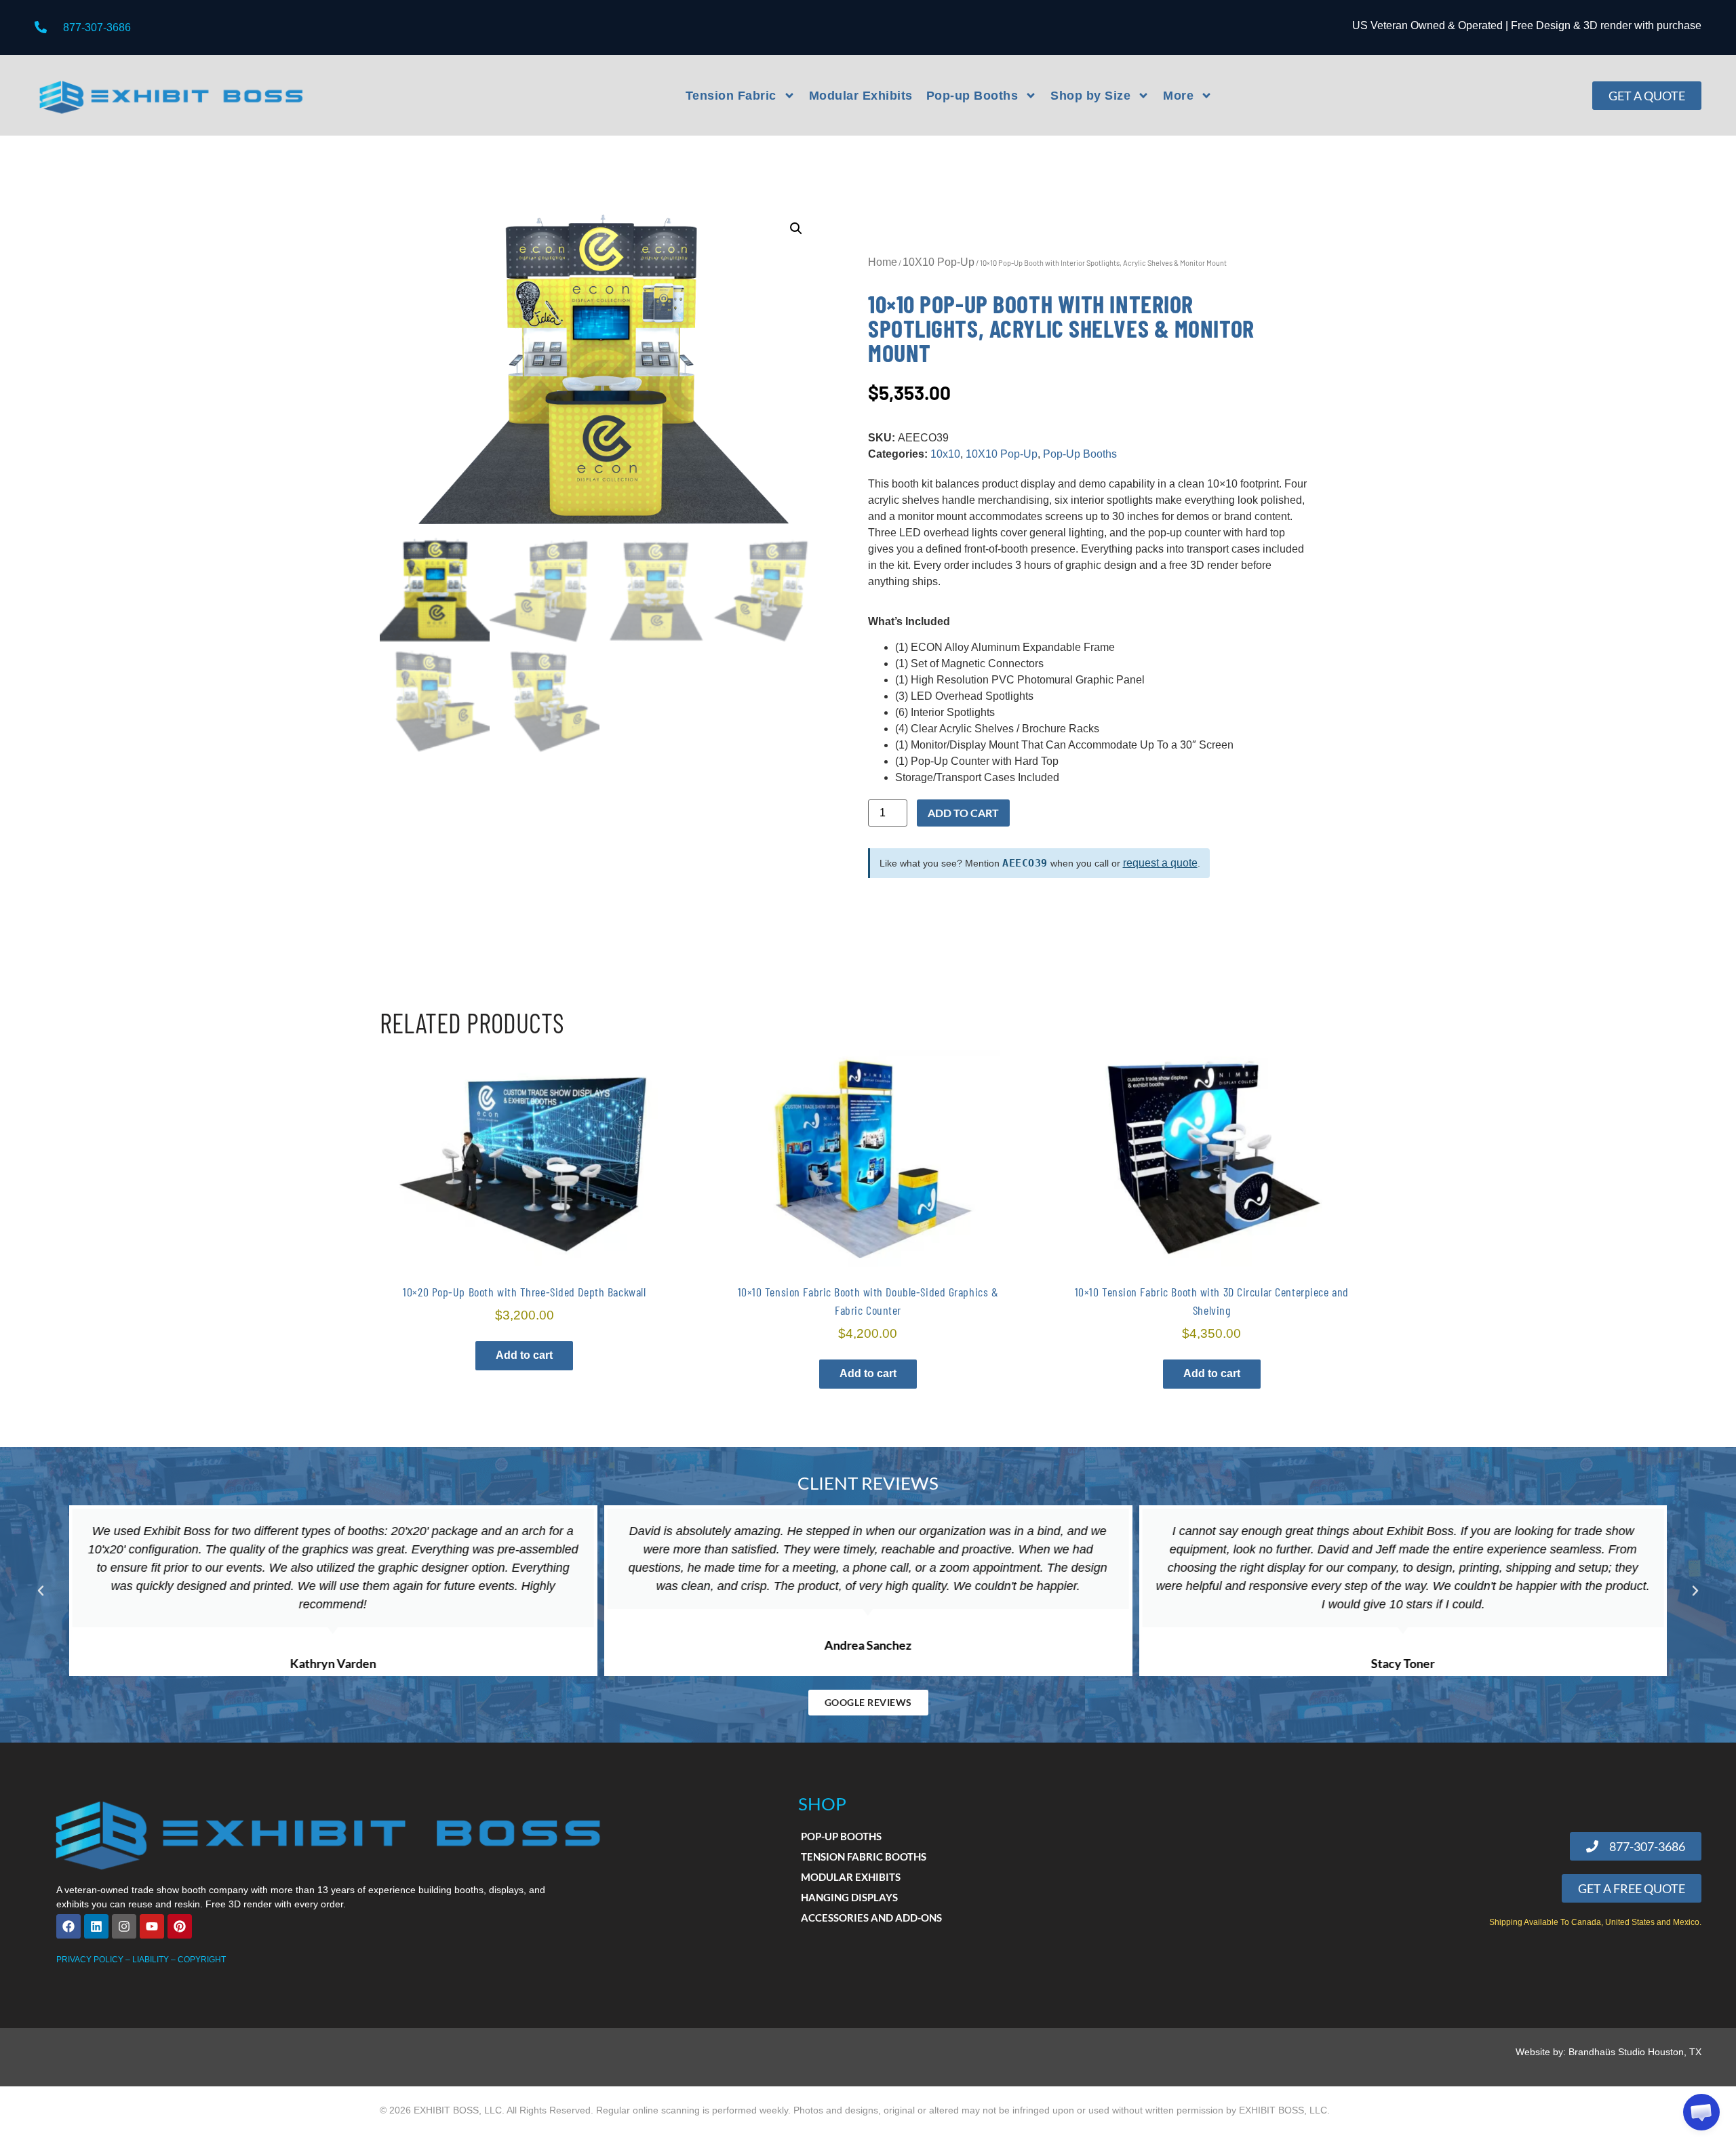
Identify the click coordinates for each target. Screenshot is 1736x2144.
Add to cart (963, 813)
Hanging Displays (849, 1897)
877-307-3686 (97, 27)
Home (883, 262)
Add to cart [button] (524, 1355)
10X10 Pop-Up (939, 262)
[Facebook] (68, 1926)
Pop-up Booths (972, 96)
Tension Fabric (731, 96)
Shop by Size (1090, 96)
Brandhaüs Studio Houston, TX (1635, 2052)
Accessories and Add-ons (871, 1918)
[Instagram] (124, 1926)
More (1178, 96)
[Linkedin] (96, 1926)
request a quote (1160, 863)
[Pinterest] (180, 1926)
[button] (796, 229)
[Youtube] (152, 1926)
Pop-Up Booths (1080, 454)
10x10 (945, 454)
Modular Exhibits (861, 96)
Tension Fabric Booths (864, 1857)
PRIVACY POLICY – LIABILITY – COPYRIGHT (141, 1960)
